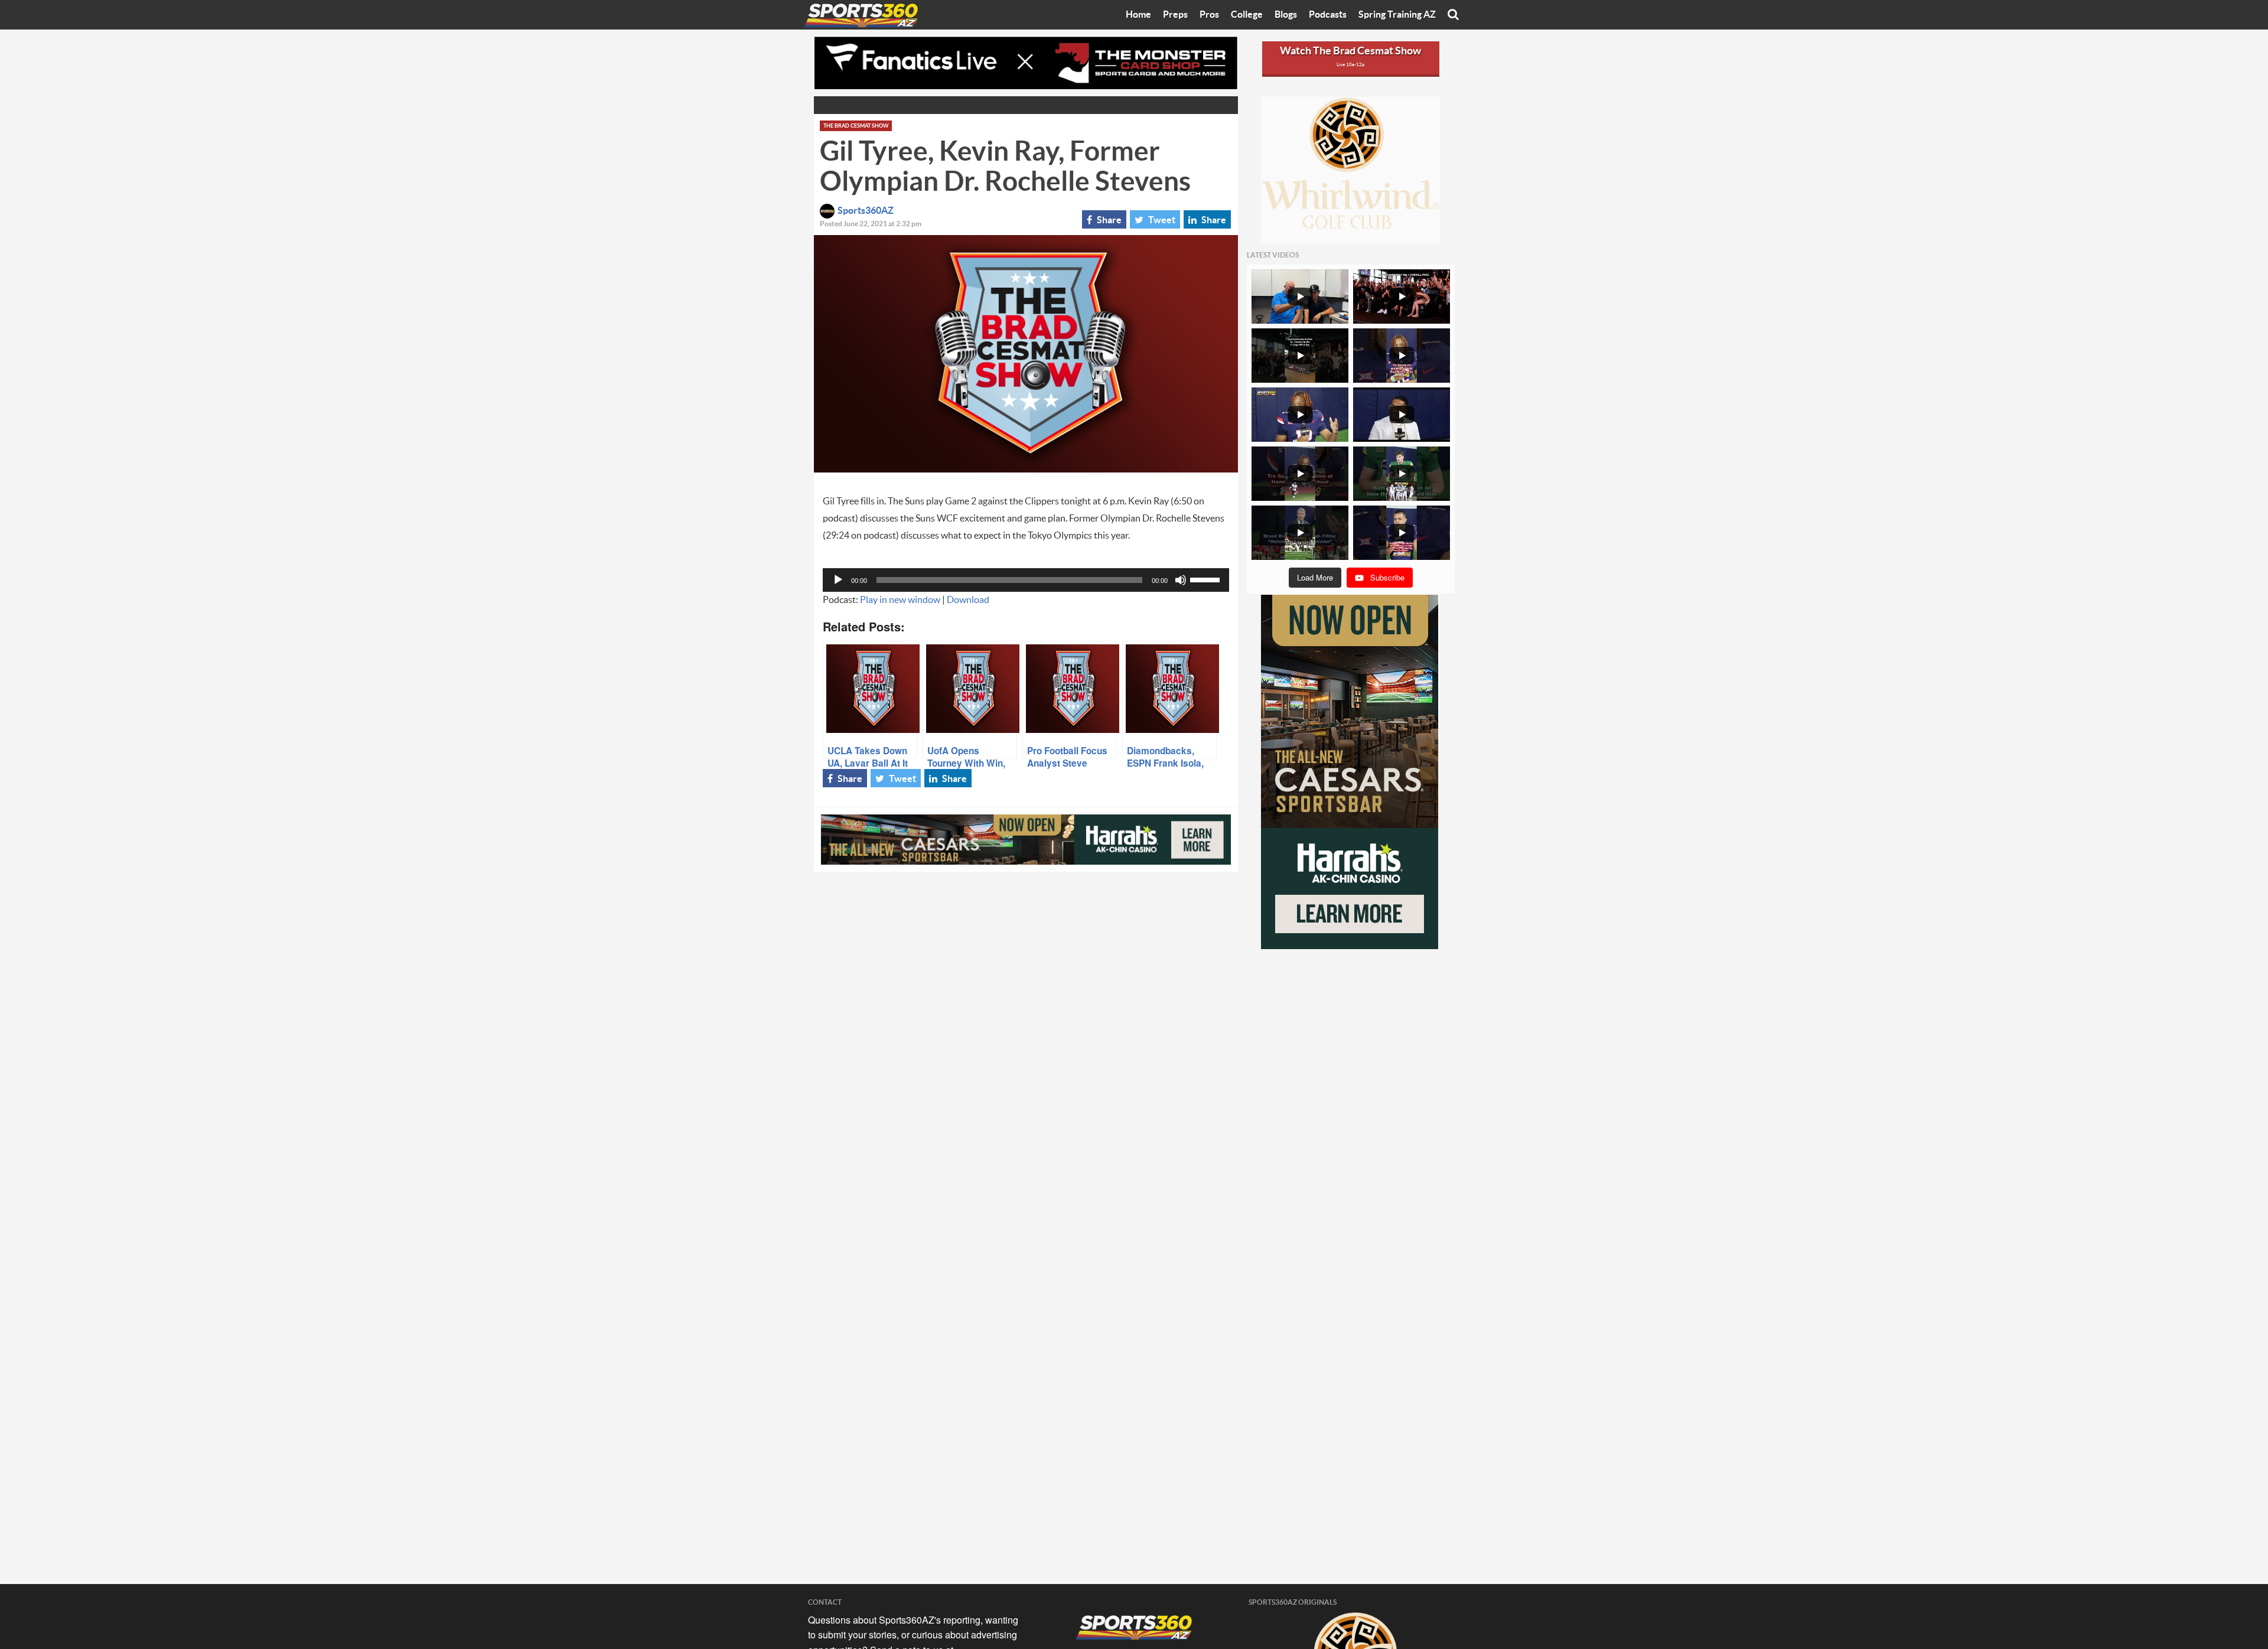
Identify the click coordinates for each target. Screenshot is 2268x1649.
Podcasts (1328, 15)
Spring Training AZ (1397, 15)
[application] (1026, 580)
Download (968, 600)
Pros (1209, 15)
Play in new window (900, 600)
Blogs (1286, 15)
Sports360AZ (866, 211)
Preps (1175, 15)
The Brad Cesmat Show (856, 126)
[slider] (1207, 579)
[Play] (838, 580)
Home (1138, 15)
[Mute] (1181, 580)
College (1247, 15)
